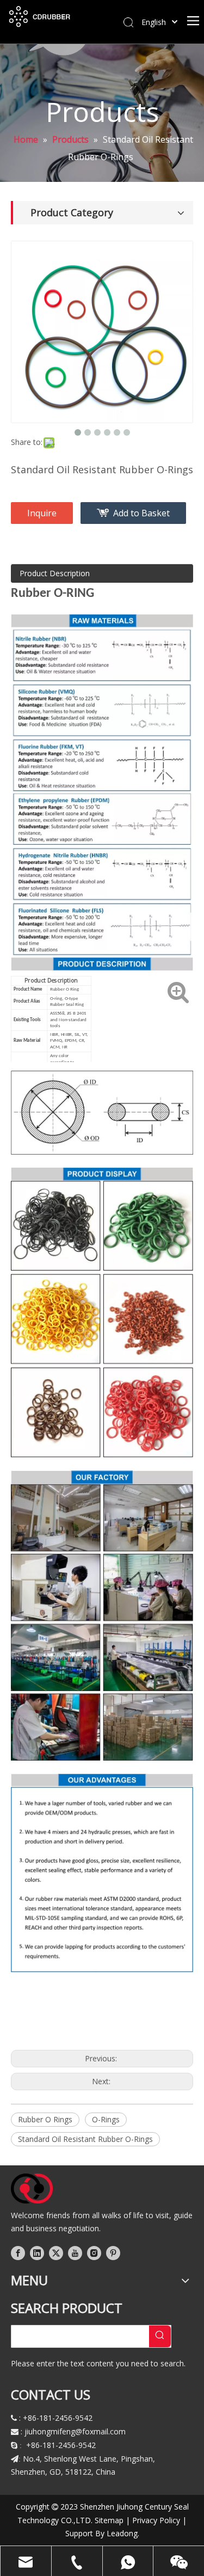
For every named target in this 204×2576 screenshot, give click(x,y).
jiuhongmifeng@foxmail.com (75, 2431)
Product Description (55, 573)
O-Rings (106, 2119)
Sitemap (109, 2520)
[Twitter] (56, 2253)
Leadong (122, 2533)
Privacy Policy (156, 2520)
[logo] (32, 2189)
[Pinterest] (113, 2253)
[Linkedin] (37, 2253)
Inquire (42, 513)
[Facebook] (18, 2253)
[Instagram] (94, 2253)
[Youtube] (75, 2253)
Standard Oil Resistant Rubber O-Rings (85, 2139)
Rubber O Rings (45, 2119)
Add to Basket (141, 513)
